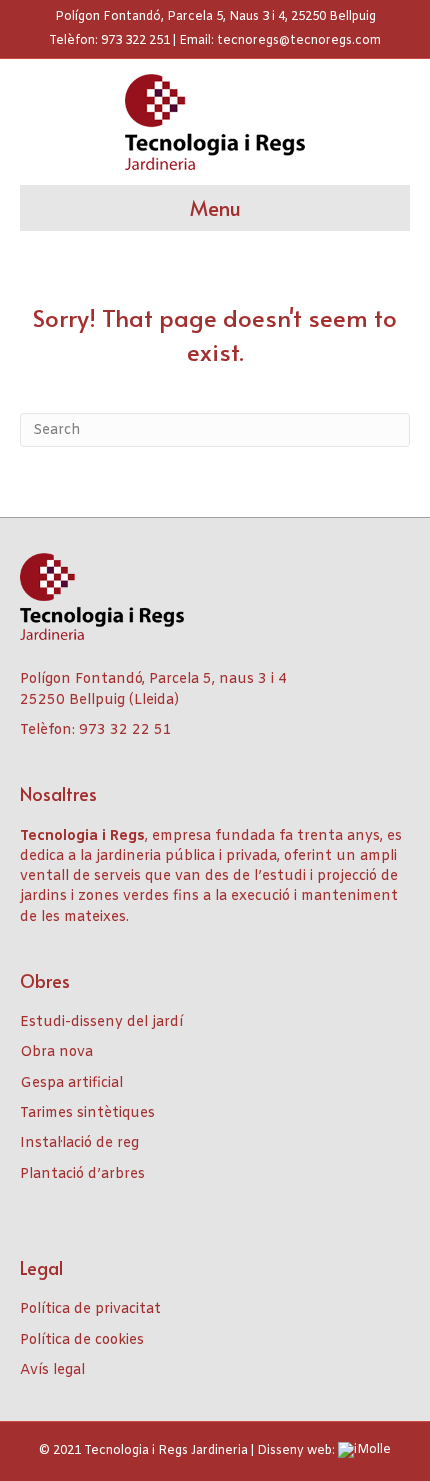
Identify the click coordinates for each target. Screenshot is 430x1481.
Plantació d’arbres (82, 1174)
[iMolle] (364, 1451)
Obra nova (56, 1052)
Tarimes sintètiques (87, 1113)
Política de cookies (82, 1340)
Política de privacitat (90, 1309)
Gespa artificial (71, 1083)
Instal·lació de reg (79, 1143)
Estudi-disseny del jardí (101, 1022)
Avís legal (52, 1370)
